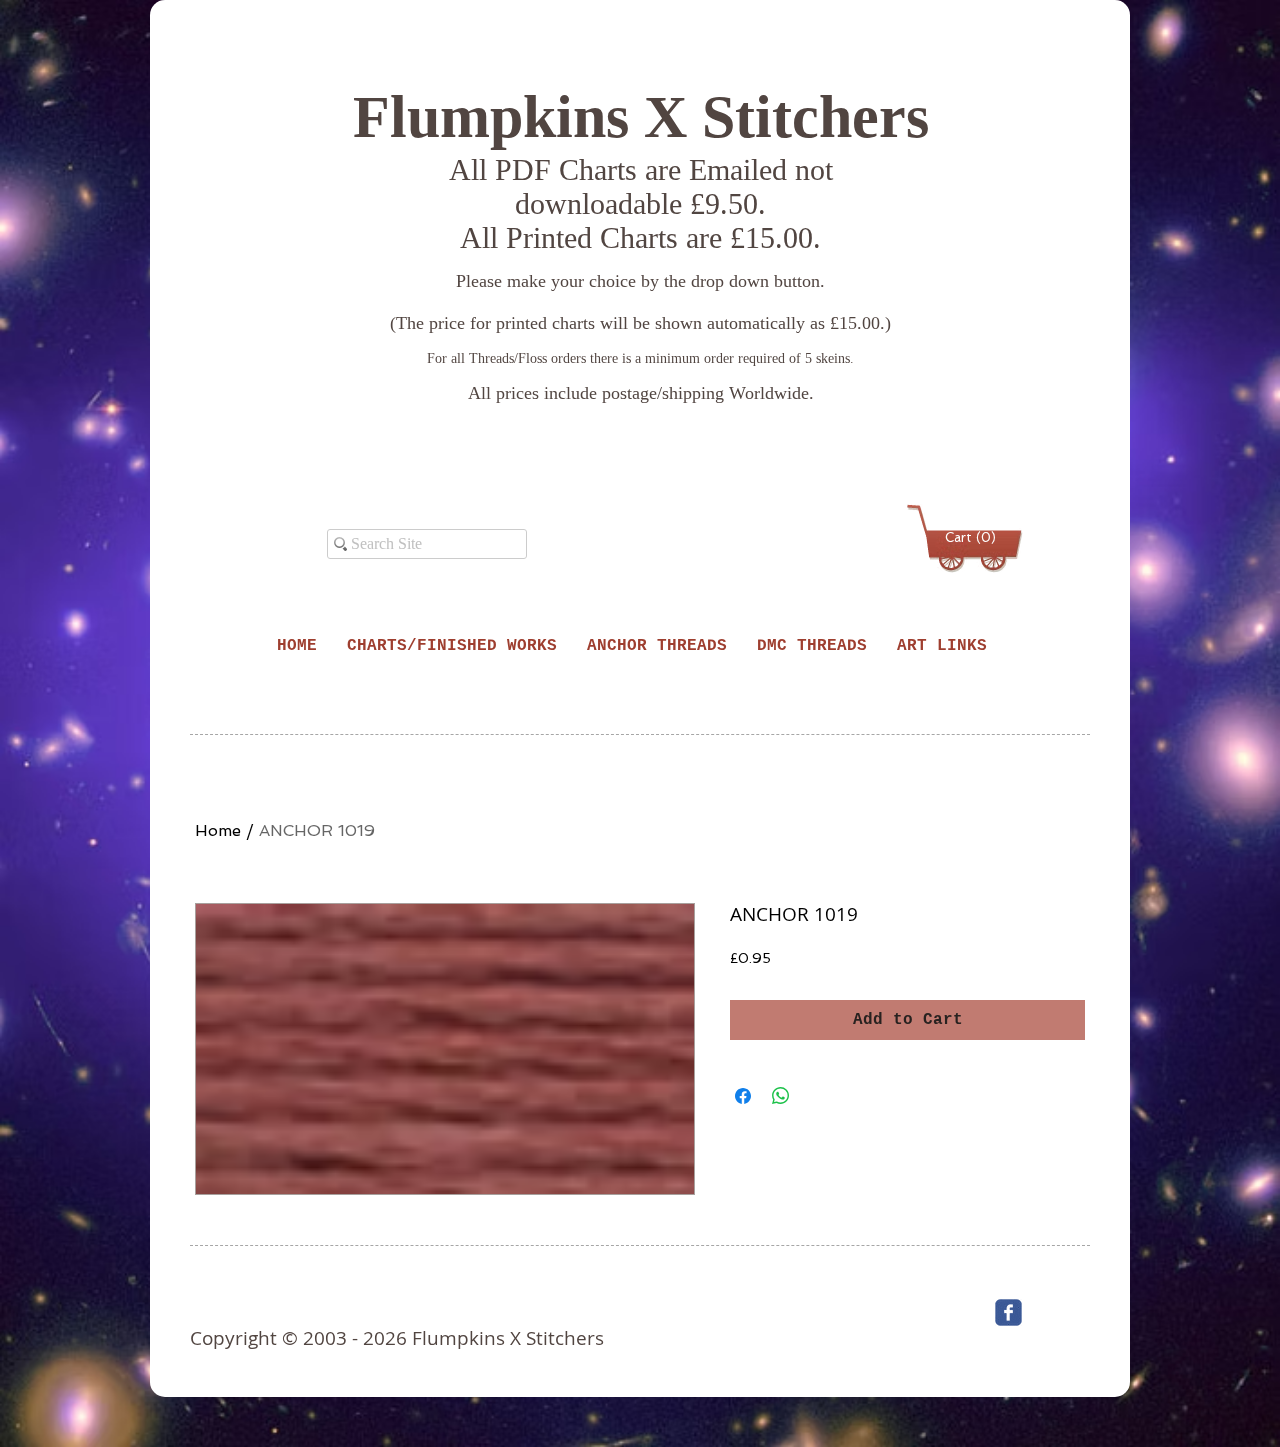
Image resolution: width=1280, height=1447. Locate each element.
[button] (968, 537)
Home (218, 830)
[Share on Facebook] (743, 1096)
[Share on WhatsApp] (781, 1096)
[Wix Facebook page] (1008, 1312)
